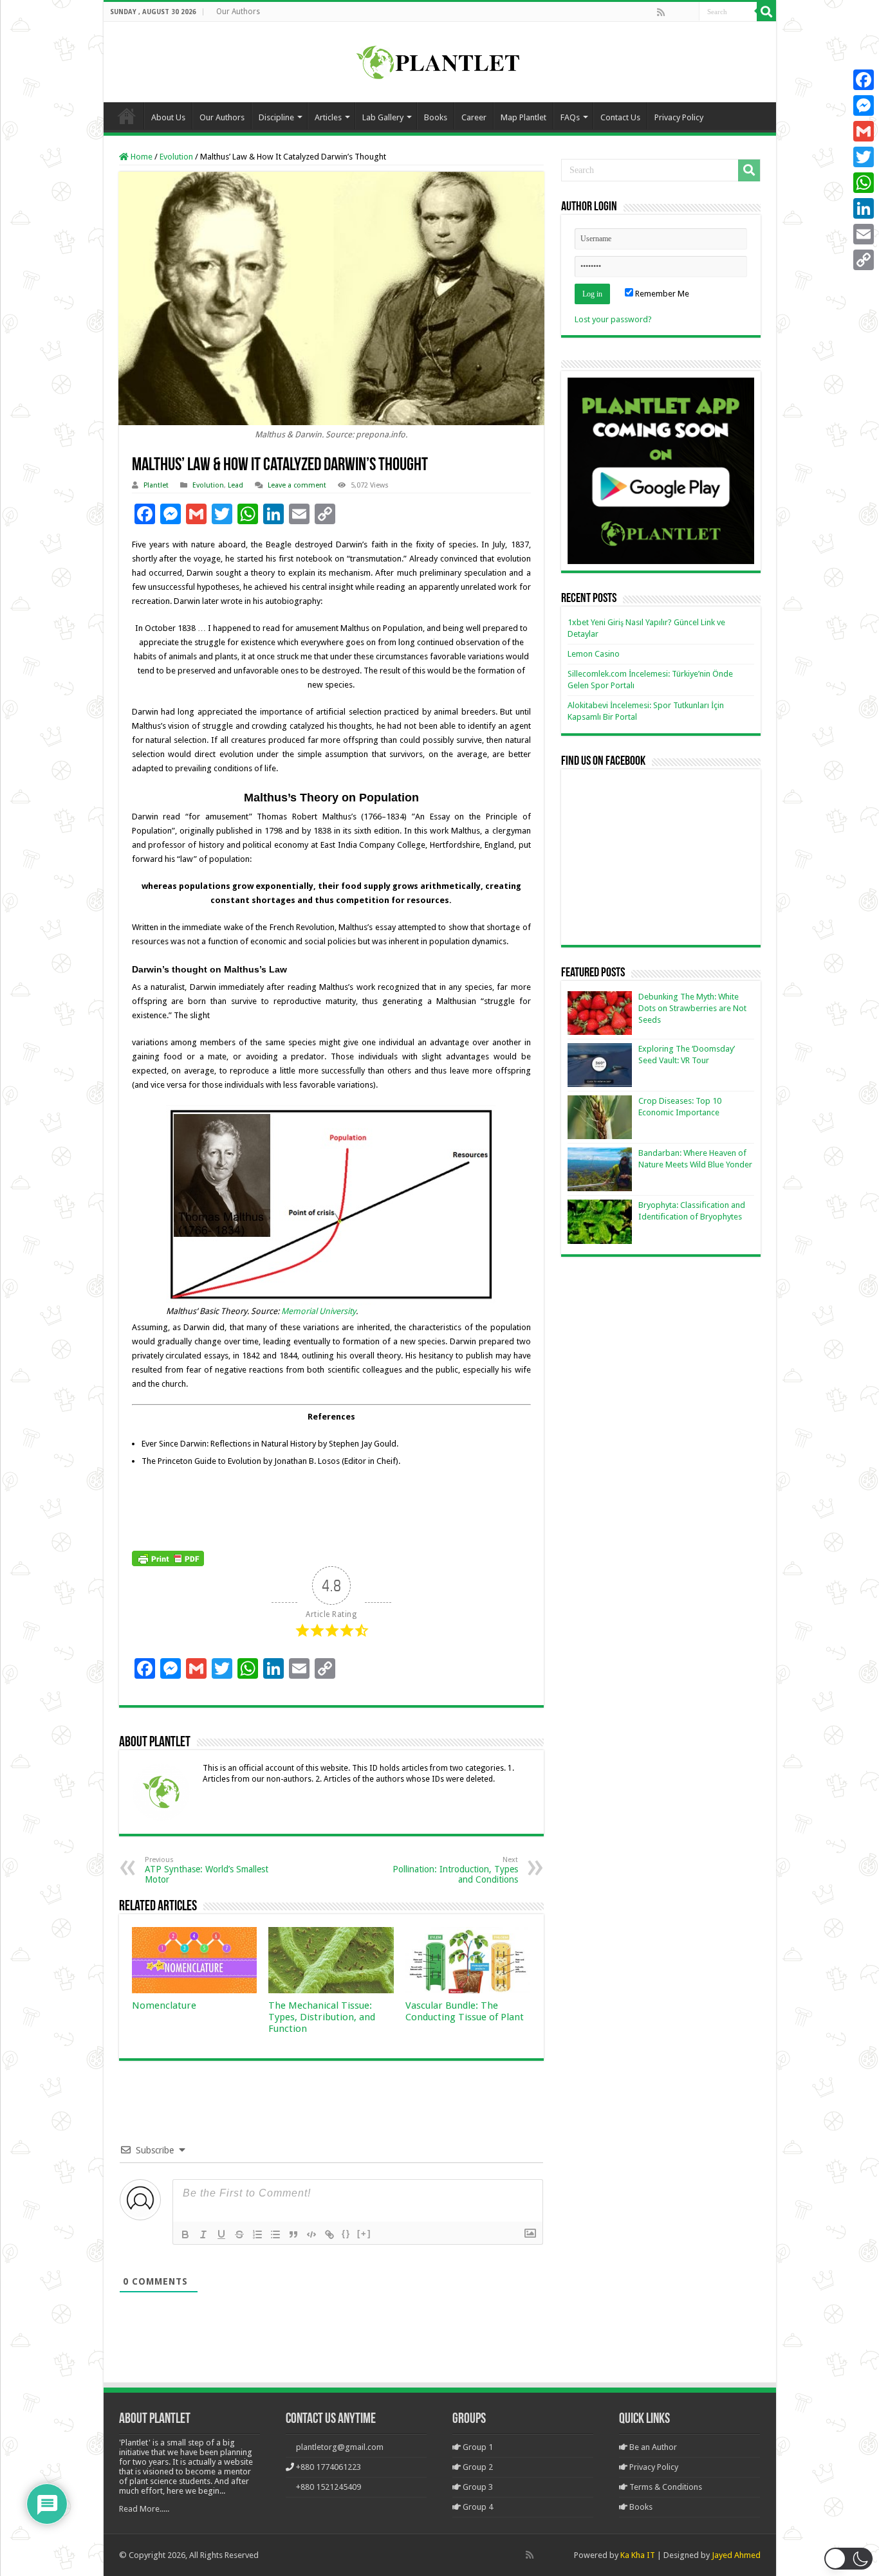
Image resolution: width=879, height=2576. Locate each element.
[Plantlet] (440, 60)
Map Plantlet (523, 117)
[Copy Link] (864, 260)
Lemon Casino (594, 654)
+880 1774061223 (328, 2467)
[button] (848, 2559)
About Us (168, 117)
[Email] (864, 234)
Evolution (176, 157)
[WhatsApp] (864, 183)
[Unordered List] (275, 2234)
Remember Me (661, 294)
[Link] (329, 2234)
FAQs (570, 117)
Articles (328, 117)
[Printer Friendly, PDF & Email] (168, 1558)
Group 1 (477, 2447)
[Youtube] (689, 12)
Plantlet (156, 485)
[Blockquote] (293, 2234)
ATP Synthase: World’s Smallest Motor (207, 1870)
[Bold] (185, 2234)
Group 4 (477, 2507)
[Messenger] (864, 105)
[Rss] (661, 12)
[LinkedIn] (864, 208)
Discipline (276, 117)
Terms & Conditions (665, 2487)
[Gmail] (864, 131)
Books (436, 117)
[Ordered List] (257, 2234)
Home (127, 116)
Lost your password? (613, 319)
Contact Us (620, 117)
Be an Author (652, 2447)
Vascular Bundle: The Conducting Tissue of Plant (465, 2011)
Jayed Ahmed (736, 2555)
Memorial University (319, 1311)
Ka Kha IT (638, 2555)
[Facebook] (674, 12)
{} (346, 2233)
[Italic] (203, 2234)
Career (474, 117)
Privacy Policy (679, 117)
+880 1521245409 (328, 2487)
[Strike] (239, 2234)
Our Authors (238, 12)
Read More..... (144, 2509)
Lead (236, 485)
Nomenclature (164, 2005)
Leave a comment (297, 485)
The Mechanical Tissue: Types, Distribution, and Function (322, 2017)
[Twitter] (864, 157)
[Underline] (221, 2234)
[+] (364, 2233)
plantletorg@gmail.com (340, 2447)
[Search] (766, 12)
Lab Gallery (383, 117)
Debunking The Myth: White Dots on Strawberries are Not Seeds (692, 1008)
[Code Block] (311, 2234)
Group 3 (477, 2487)
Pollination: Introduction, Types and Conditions (455, 1870)
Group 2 (477, 2467)
